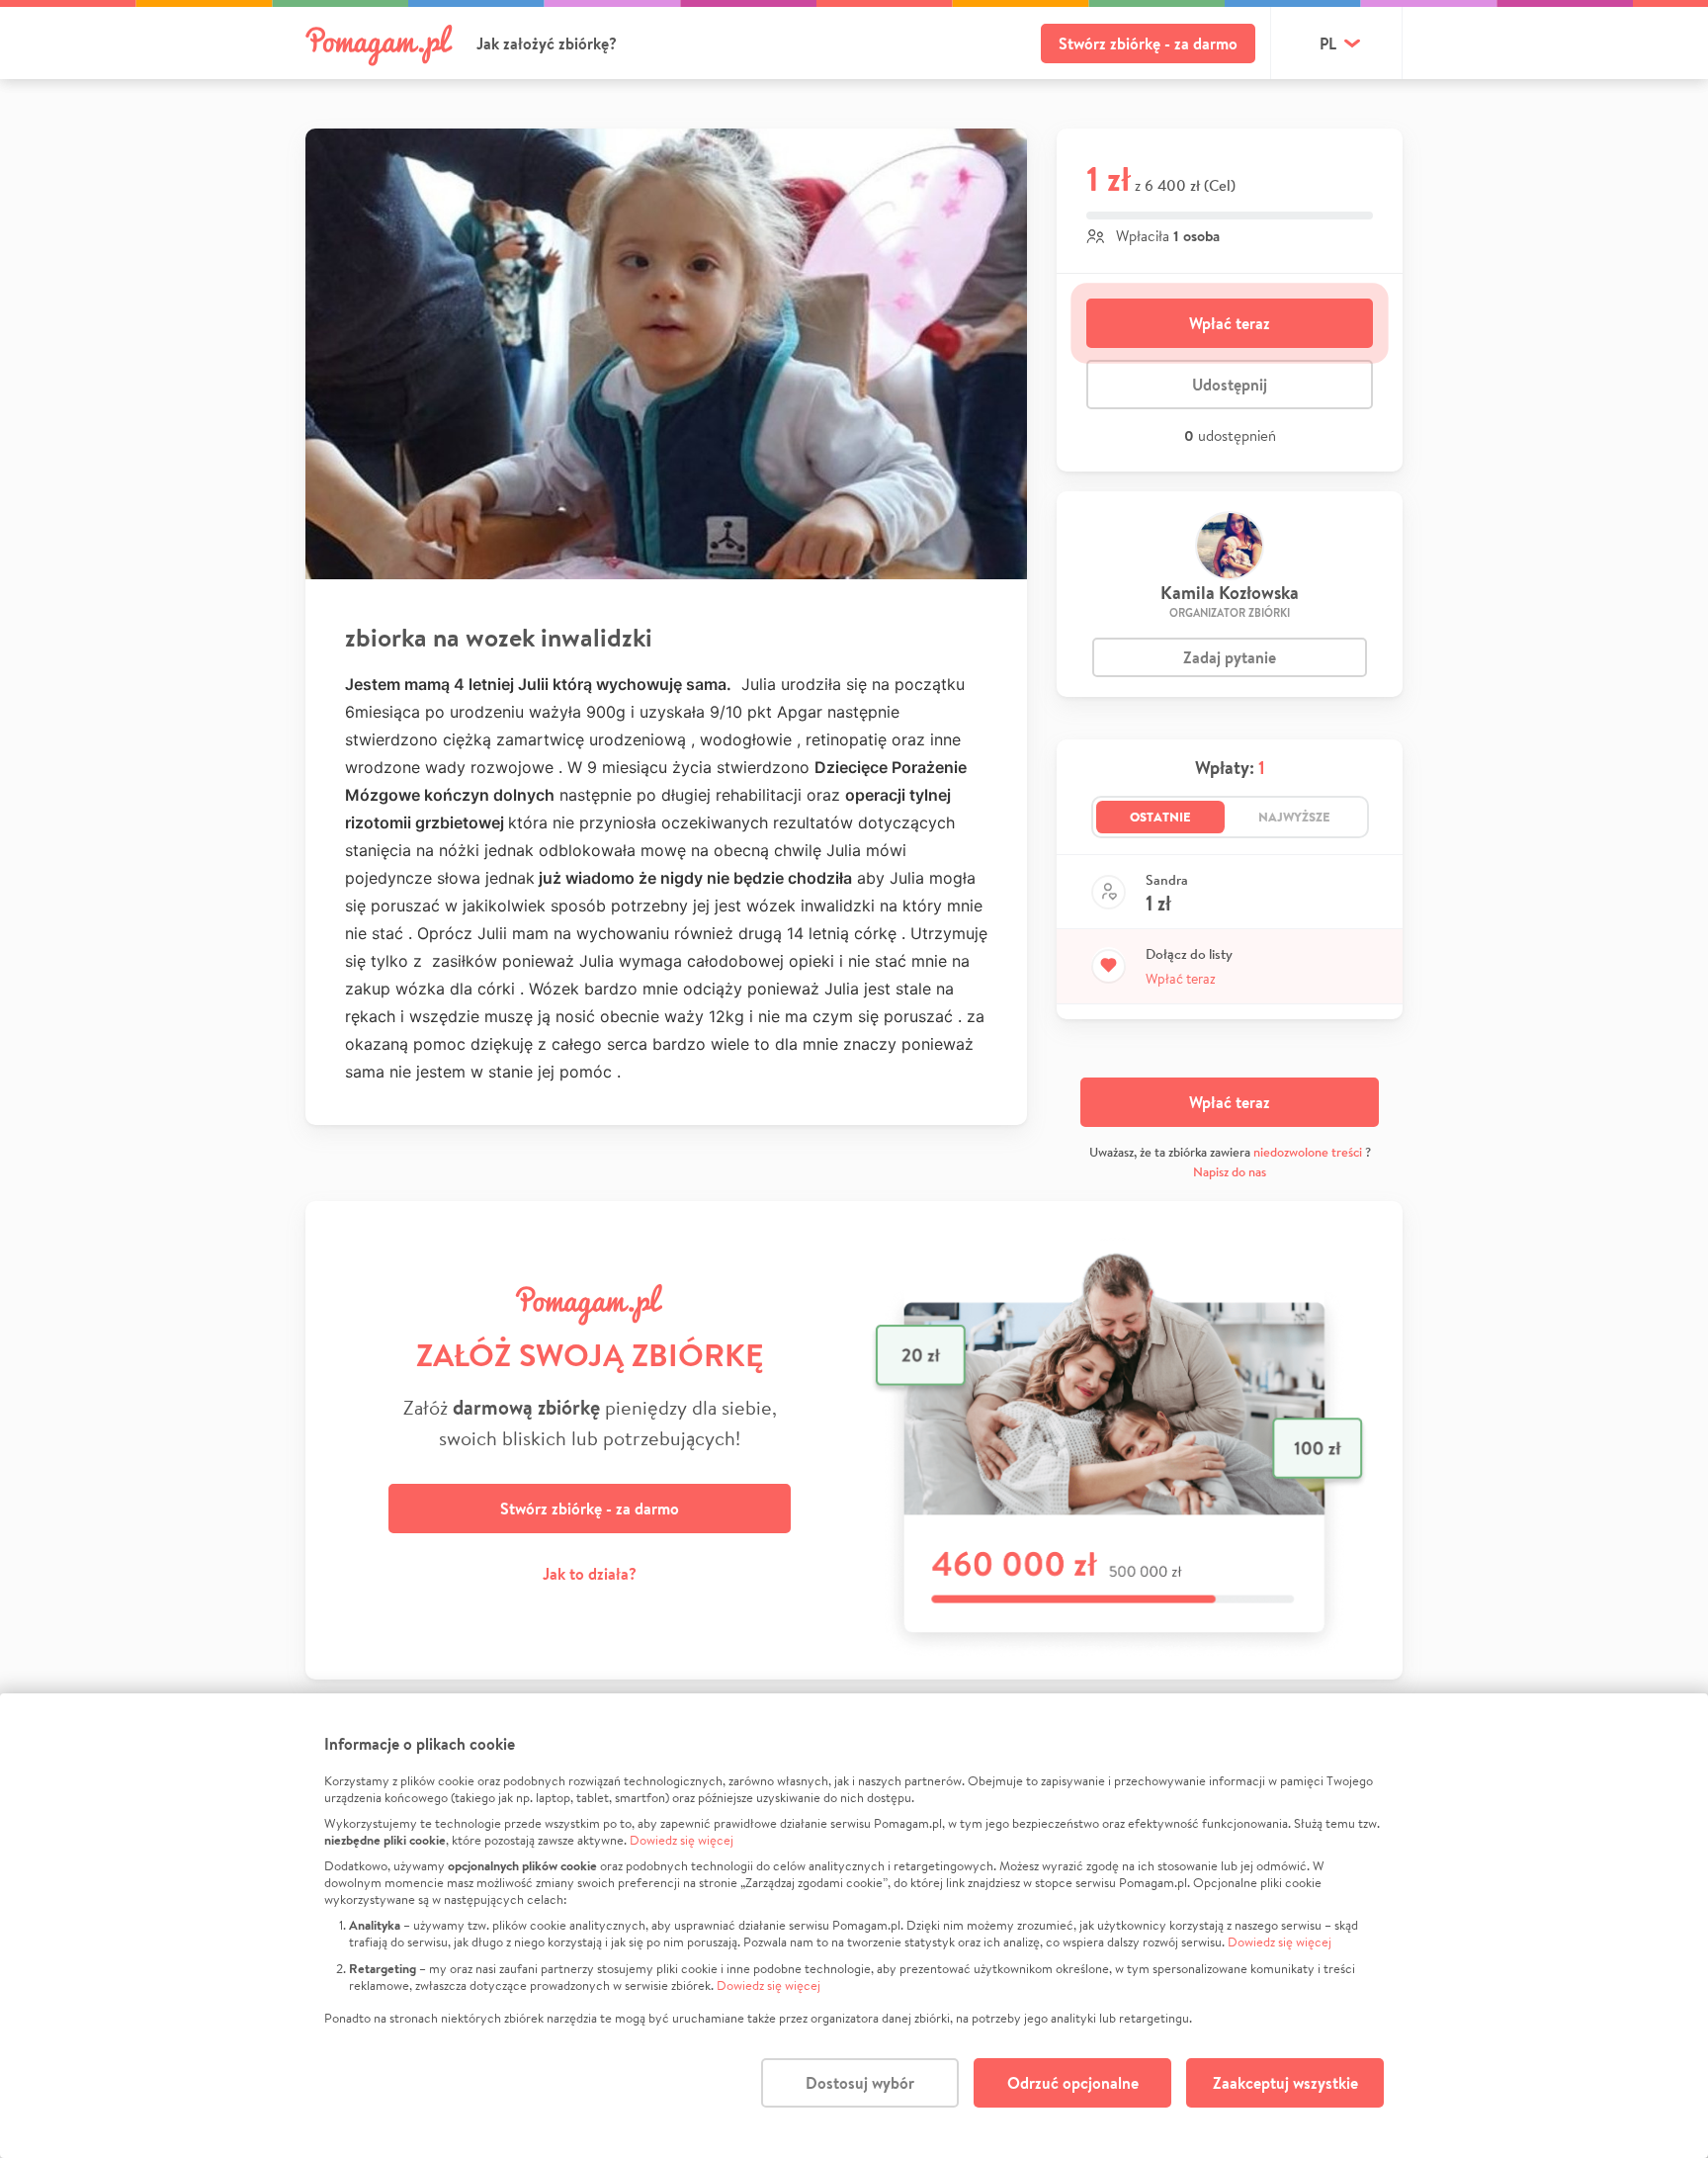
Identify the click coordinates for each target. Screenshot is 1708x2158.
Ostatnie (1160, 817)
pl (1328, 43)
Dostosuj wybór (860, 2083)
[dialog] (854, 1926)
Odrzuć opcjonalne (1073, 2083)
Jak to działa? (590, 1574)
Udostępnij (1230, 385)
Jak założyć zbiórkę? (547, 43)
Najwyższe (1294, 817)
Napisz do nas (1230, 1172)
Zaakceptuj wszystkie (1285, 2083)
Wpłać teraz (1230, 323)
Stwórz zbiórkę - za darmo (1148, 43)
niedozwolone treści (1308, 1152)
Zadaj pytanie (1230, 657)
